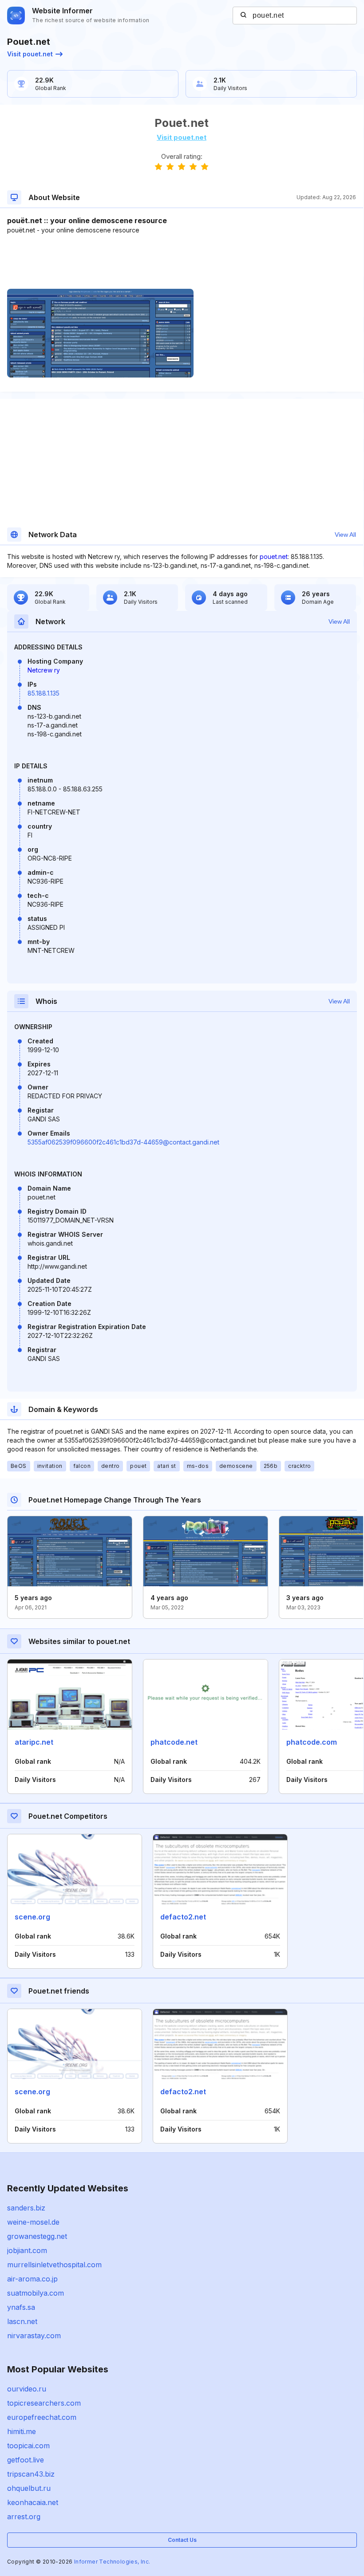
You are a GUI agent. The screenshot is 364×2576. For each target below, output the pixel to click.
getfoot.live (26, 2460)
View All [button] (345, 535)
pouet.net (274, 556)
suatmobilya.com (36, 2293)
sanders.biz (26, 2208)
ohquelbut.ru (29, 2488)
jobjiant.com (27, 2250)
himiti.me (22, 2431)
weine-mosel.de (33, 2222)
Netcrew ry (44, 670)
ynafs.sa (21, 2307)
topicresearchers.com (44, 2403)
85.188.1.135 (44, 693)
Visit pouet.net (30, 54)
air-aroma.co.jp (32, 2279)
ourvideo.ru (27, 2389)
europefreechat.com (42, 2417)
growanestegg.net (37, 2236)
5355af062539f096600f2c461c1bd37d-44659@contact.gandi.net (123, 1142)
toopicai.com (28, 2446)
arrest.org (24, 2517)
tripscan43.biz (31, 2474)
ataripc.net (34, 1742)
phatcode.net (174, 1742)
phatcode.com (312, 1742)
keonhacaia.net (33, 2502)
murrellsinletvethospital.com (54, 2265)
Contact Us (182, 2540)
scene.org (32, 1917)
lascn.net (22, 2321)
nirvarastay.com (34, 2336)
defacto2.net (183, 1917)
